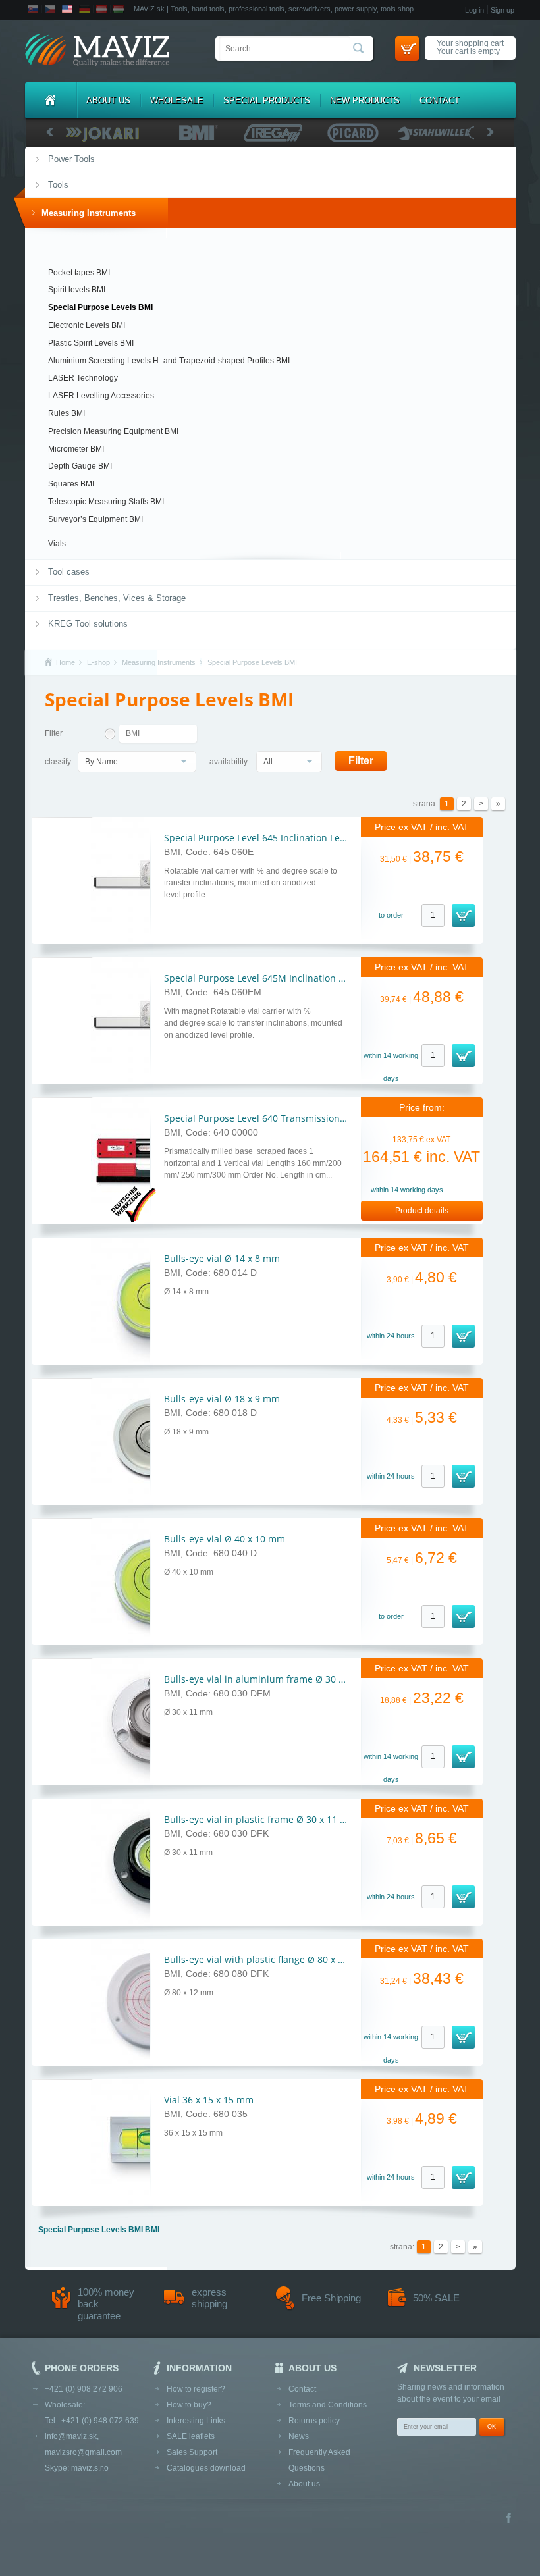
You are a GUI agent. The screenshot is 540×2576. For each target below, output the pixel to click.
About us (108, 100)
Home (66, 662)
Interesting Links (196, 2421)
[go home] (97, 51)
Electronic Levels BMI (87, 325)
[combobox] (137, 762)
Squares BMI (71, 484)
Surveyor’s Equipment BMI (95, 519)
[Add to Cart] (463, 915)
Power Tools (71, 159)
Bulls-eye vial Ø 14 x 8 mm (222, 1258)
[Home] (51, 100)
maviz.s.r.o (90, 2468)
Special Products (267, 100)
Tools (58, 185)
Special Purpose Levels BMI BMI (99, 2230)
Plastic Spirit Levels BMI (91, 343)
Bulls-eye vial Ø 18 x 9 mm (222, 1399)
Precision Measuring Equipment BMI (113, 431)
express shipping (209, 2298)
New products (365, 100)
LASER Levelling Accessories (101, 396)
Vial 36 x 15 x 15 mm (209, 2100)
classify (58, 762)
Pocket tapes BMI (79, 273)
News (299, 2436)
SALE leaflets (191, 2436)
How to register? (196, 2389)
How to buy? (189, 2405)
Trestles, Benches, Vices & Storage (117, 598)
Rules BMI (67, 413)
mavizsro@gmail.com (83, 2452)
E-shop (98, 662)
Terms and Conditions (328, 2405)
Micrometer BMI (76, 449)
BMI (133, 733)
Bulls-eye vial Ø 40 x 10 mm (225, 1539)
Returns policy (314, 2421)
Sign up (502, 10)
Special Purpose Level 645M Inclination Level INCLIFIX (282, 978)
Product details (422, 1211)
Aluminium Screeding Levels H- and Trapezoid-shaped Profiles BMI (169, 361)
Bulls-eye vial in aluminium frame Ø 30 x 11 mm (270, 1679)
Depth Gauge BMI (80, 466)
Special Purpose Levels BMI (100, 307)
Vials (57, 544)
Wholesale (177, 100)
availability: (229, 762)
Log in (474, 10)
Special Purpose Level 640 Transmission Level (264, 1118)
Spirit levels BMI (77, 290)
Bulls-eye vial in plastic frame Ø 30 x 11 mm (260, 1819)
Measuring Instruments (89, 213)
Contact (440, 100)
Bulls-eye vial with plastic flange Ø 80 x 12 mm (266, 1959)
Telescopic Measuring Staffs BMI (106, 502)
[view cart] (407, 48)
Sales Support (192, 2452)
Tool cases (69, 572)
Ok (492, 2427)
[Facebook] (509, 2519)
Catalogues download (206, 2468)
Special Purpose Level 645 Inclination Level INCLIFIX (277, 838)
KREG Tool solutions (88, 624)
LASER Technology (83, 378)
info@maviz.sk (71, 2436)
